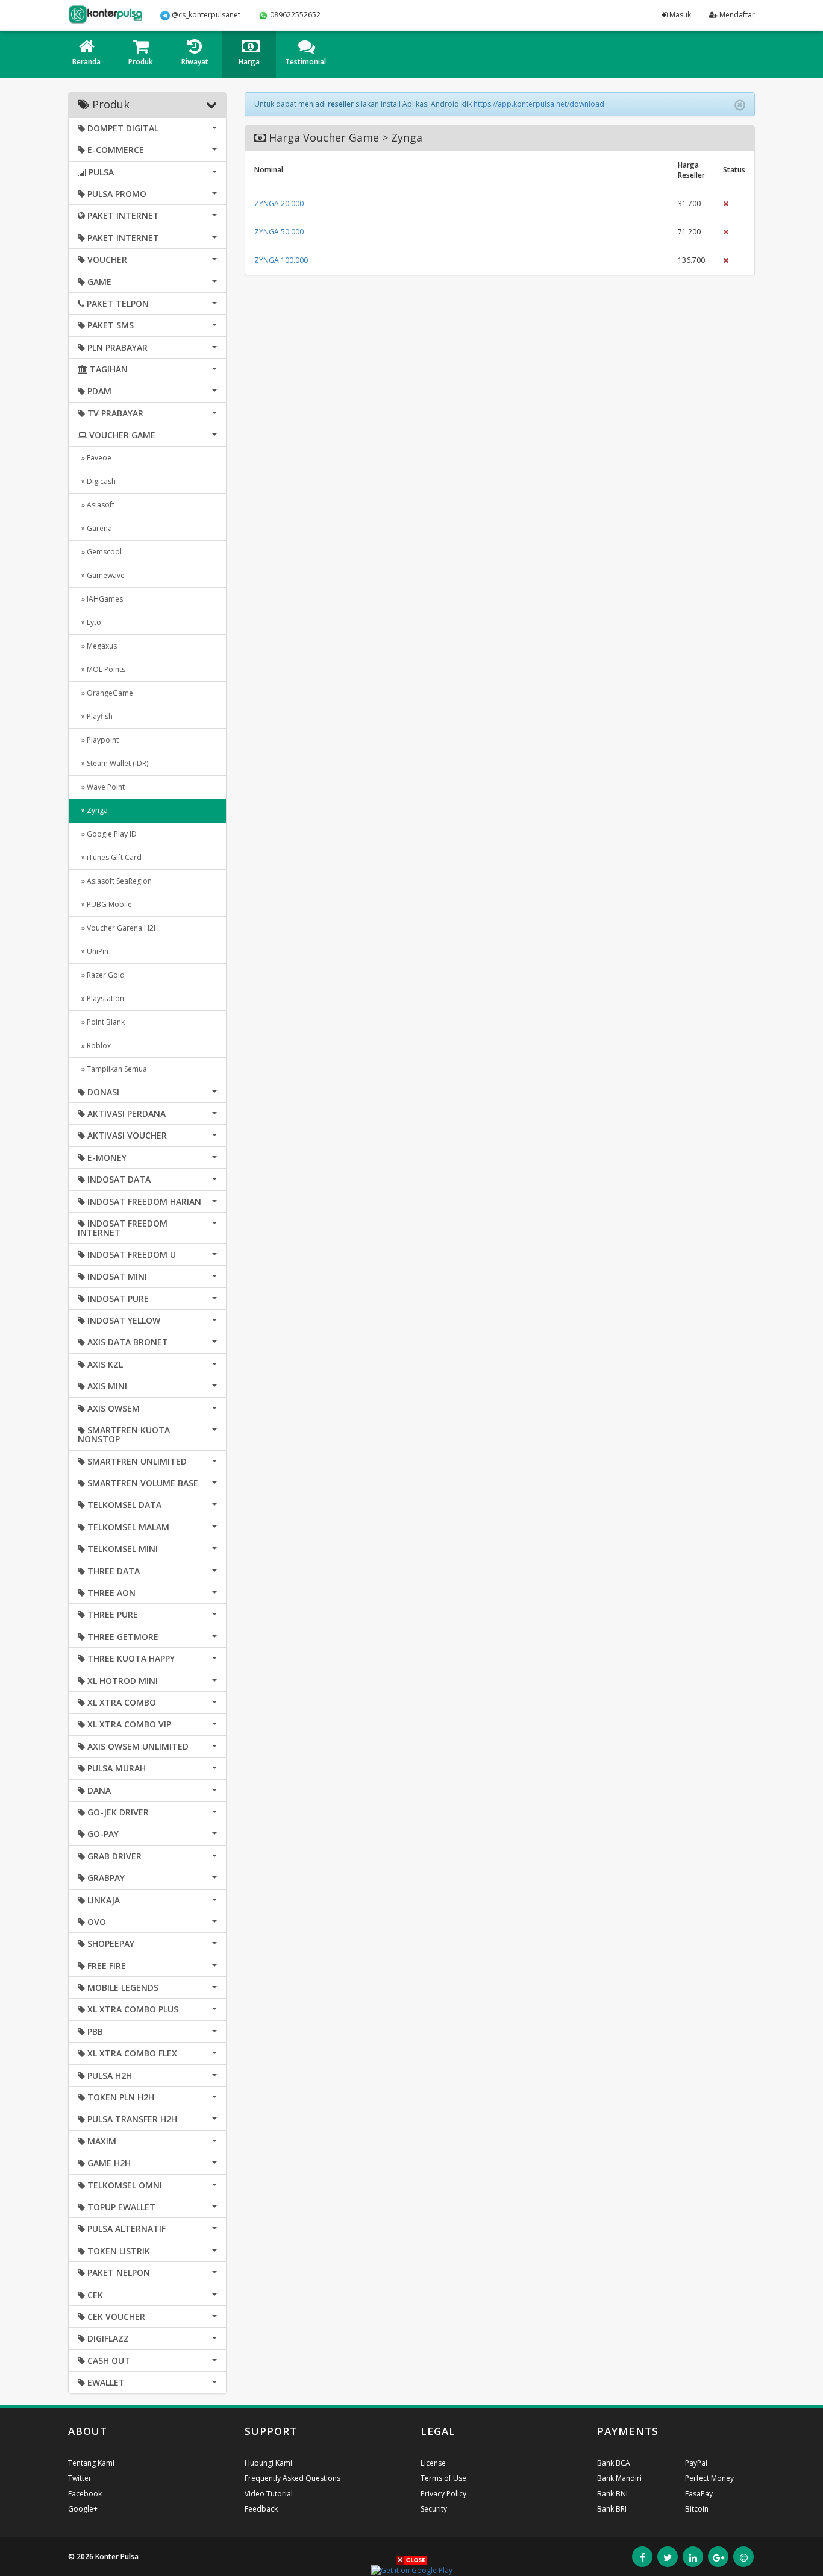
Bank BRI (612, 2509)
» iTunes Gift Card (110, 857)
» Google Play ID (107, 834)
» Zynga (93, 810)
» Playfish (95, 716)
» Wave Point (101, 787)
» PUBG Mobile (105, 904)
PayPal (696, 2463)
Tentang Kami (91, 2463)
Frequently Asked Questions (293, 2478)
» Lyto (89, 622)
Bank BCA (614, 2463)
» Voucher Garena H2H (118, 928)
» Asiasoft (96, 505)
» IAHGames (100, 599)
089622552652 (294, 15)
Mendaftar (736, 15)
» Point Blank (101, 1022)
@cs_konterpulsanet (205, 15)
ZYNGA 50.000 (279, 232)
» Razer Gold (101, 975)
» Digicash (97, 481)
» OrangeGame (105, 693)
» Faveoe (95, 458)
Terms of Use (443, 2478)
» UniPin (93, 951)
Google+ (83, 2509)
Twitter (80, 2478)
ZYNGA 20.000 (279, 203)
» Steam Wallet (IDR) (113, 763)
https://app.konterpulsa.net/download (539, 104)
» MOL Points (102, 669)
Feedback (261, 2509)
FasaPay (699, 2494)
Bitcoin (697, 2509)
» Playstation (101, 998)
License (433, 2463)
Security (434, 2509)
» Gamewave (101, 575)
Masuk (679, 15)
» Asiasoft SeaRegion (115, 881)
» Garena (95, 528)
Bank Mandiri (619, 2478)
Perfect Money (709, 2478)
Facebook (85, 2494)
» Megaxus (97, 646)
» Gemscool (100, 552)
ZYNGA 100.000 (281, 260)
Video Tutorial (269, 2494)
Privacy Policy (443, 2494)
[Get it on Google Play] (412, 2570)
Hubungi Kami (268, 2463)
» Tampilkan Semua (112, 1069)
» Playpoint (98, 740)
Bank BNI (612, 2494)
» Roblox (94, 1045)
